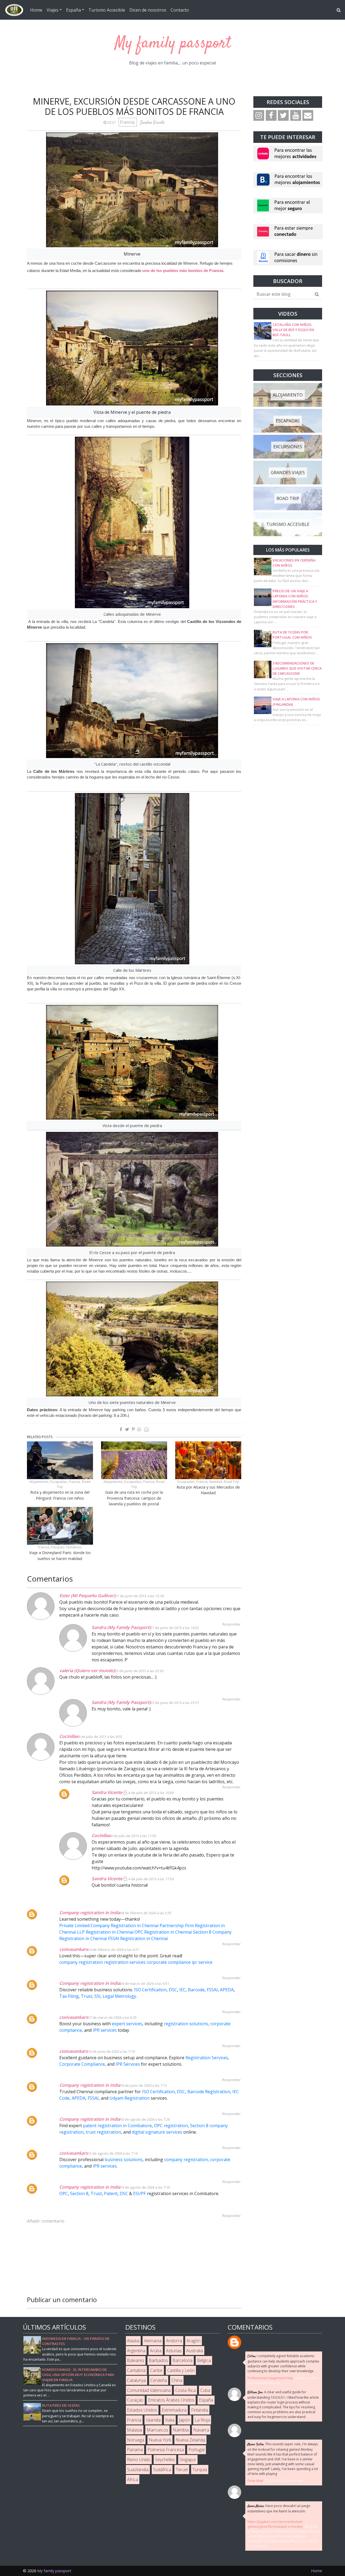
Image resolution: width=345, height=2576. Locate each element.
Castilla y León (181, 2370)
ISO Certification (150, 1990)
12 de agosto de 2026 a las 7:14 (113, 2153)
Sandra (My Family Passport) (121, 1627)
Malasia (134, 2430)
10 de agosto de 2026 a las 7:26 (145, 2119)
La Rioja (202, 2420)
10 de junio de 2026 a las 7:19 (111, 2051)
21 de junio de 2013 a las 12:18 (139, 1596)
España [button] (73, 10)
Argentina (136, 2351)
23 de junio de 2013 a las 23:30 (139, 1671)
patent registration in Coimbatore (117, 2126)
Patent (111, 2193)
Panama (135, 2450)
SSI (97, 1996)
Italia (170, 2420)
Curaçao (135, 2400)
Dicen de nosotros (148, 10)
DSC (173, 1990)
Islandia (153, 2420)
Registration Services (207, 2058)
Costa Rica (185, 2390)
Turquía (200, 2470)
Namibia (181, 2430)
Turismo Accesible (107, 10)
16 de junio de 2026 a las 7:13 (144, 2085)
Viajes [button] (53, 10)
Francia (128, 122)
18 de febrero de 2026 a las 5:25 (146, 1913)
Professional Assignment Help (270, 2378)
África (132, 2479)
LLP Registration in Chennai (105, 1932)
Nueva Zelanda (190, 2440)
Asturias (174, 2351)
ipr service (202, 1962)
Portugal (196, 2450)
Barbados (158, 2360)
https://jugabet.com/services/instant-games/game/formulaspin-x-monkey (275, 2524)
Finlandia (200, 2410)
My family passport (173, 44)
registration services (125, 1962)
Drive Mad (255, 2481)
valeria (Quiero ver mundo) (87, 1671)
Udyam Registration (130, 2098)
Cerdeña (159, 2380)
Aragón (194, 2341)
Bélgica (204, 2360)
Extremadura (174, 2410)
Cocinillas (69, 1736)
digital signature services (157, 2132)
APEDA (227, 1990)
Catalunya (136, 2380)
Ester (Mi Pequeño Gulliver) (87, 1596)
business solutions (124, 2160)
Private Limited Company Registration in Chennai (109, 1926)
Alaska (133, 2341)
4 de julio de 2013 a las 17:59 (151, 1879)
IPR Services (128, 2064)
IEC (182, 1990)
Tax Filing (69, 1996)
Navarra (201, 2430)
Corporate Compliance (82, 2064)
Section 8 (79, 2193)
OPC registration (171, 2126)
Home (36, 10)
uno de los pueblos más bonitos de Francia (183, 271)
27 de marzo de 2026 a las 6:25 (112, 2017)
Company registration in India (90, 1913)
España (206, 2400)
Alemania (153, 2341)
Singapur (188, 2460)
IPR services (105, 2030)
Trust (87, 1996)
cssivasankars (74, 1949)
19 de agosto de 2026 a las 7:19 (145, 2187)
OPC (64, 2193)
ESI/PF (139, 2193)
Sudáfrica (162, 2470)
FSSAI (212, 1990)
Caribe (156, 2370)
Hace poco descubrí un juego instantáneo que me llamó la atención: (279, 2508)
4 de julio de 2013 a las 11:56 (133, 1836)
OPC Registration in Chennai (163, 1932)
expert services (127, 2024)
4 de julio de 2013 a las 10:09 (151, 1793)
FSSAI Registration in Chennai (138, 1938)
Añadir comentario (46, 2221)
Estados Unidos (142, 2410)
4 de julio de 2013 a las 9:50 (100, 1737)
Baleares (136, 2360)
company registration (82, 1962)
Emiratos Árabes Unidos (171, 2400)
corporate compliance (169, 1962)
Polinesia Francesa (166, 2450)
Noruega (136, 2440)
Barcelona (182, 2360)
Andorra (174, 2341)
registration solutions (186, 2024)
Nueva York (160, 2440)
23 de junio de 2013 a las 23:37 (175, 1703)
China (177, 2380)
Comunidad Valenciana (149, 2390)
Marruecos (157, 2430)
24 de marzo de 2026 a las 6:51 (145, 1983)
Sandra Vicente (107, 1792)
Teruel (182, 2470)
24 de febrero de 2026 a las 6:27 (113, 1950)
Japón (184, 2420)
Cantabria (136, 2370)
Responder (232, 1787)
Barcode (196, 1990)
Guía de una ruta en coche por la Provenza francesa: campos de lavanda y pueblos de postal (134, 1498)
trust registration (103, 2132)
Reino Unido (139, 2460)
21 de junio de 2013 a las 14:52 (175, 1628)
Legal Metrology (119, 1996)
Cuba (205, 2390)
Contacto (180, 10)
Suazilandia (138, 2470)
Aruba (156, 2351)
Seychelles (165, 2460)
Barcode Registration (209, 2092)
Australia (195, 2351)
